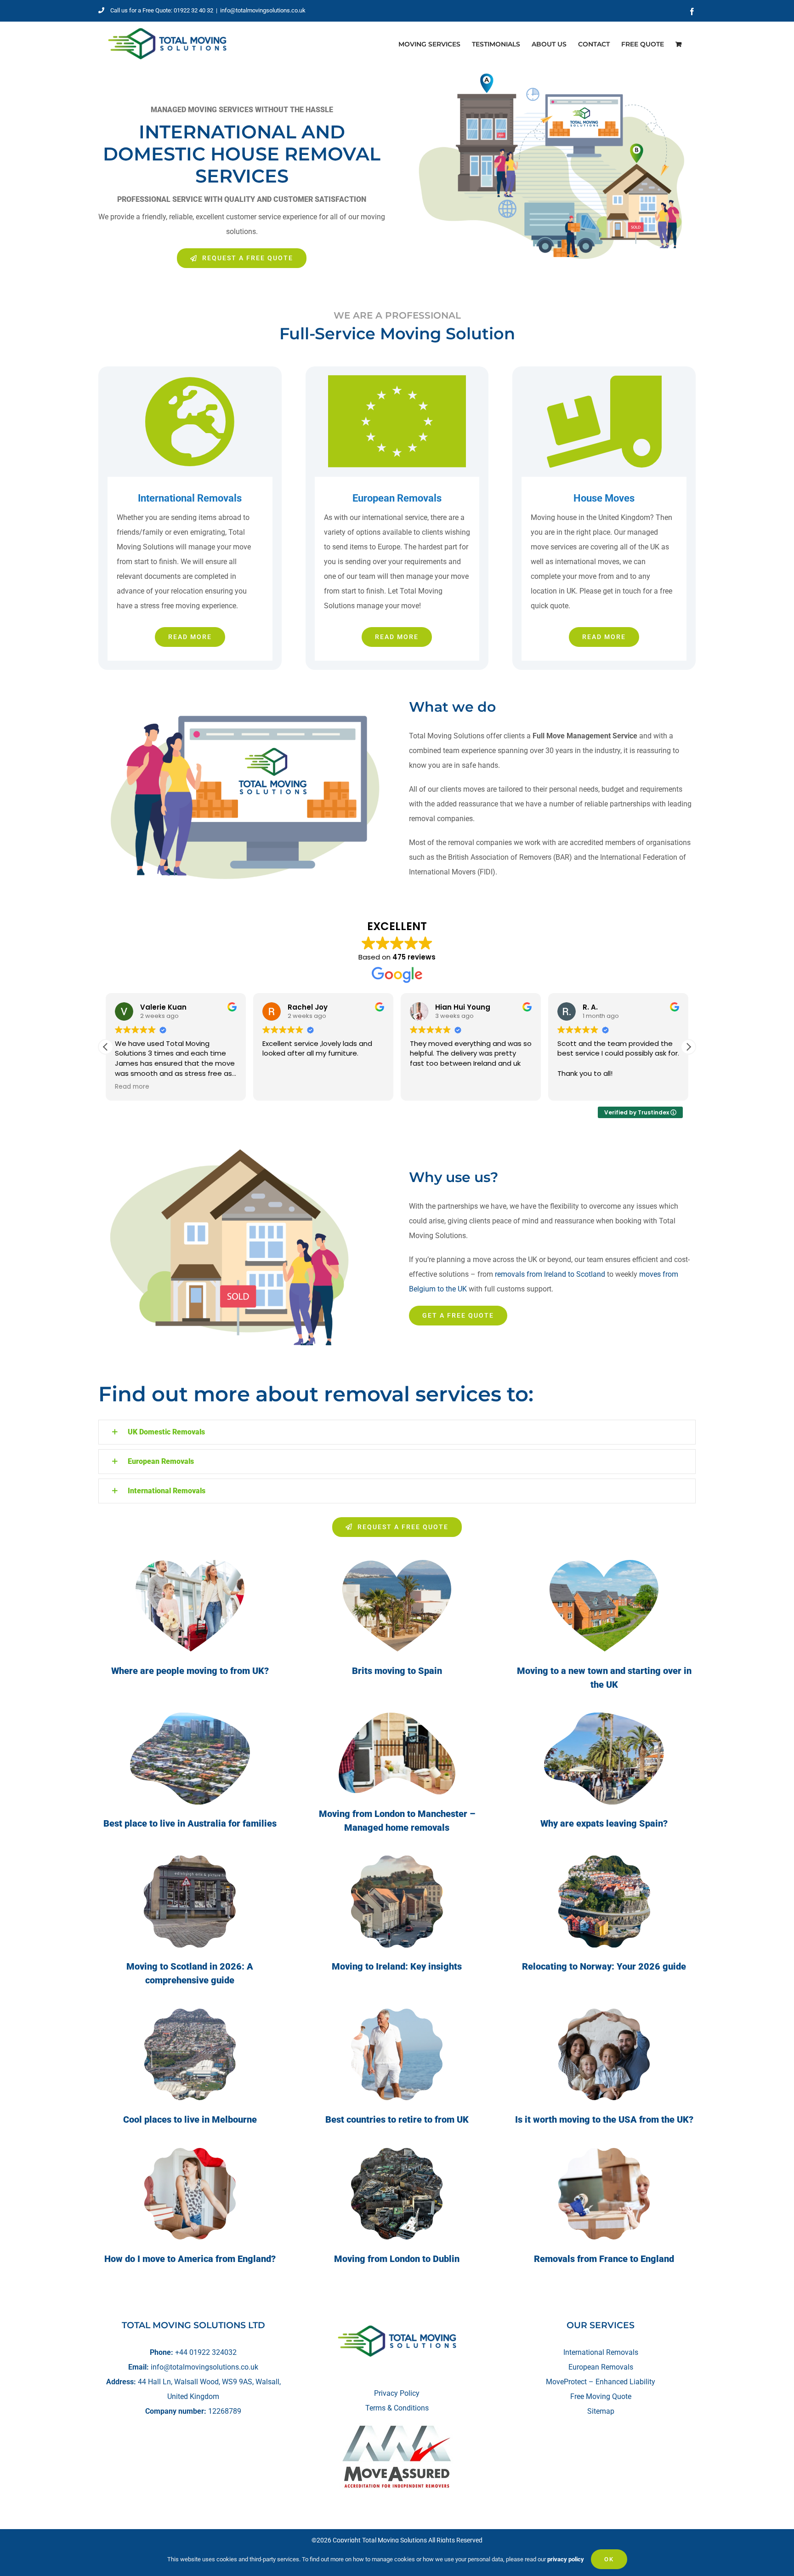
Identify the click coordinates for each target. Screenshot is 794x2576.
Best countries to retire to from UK (397, 2119)
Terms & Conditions (397, 2408)
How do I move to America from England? (190, 2259)
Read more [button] (132, 1087)
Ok (609, 2559)
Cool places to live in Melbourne (190, 2119)
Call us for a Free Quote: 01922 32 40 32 (162, 10)
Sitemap (601, 2411)
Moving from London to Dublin (397, 2259)
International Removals (601, 2352)
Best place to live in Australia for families (190, 1823)
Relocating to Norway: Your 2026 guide (604, 1966)
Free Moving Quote (601, 2396)
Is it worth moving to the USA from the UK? (604, 2119)
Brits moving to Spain (397, 1671)
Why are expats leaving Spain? (604, 1823)
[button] (688, 1047)
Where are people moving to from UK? (190, 1671)
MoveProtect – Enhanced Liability (601, 2382)
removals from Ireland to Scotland (550, 1274)
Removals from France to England (604, 2259)
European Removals (601, 2367)
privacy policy (566, 2559)
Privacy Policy (397, 2393)
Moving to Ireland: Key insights (397, 1966)
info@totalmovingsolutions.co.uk (263, 10)
